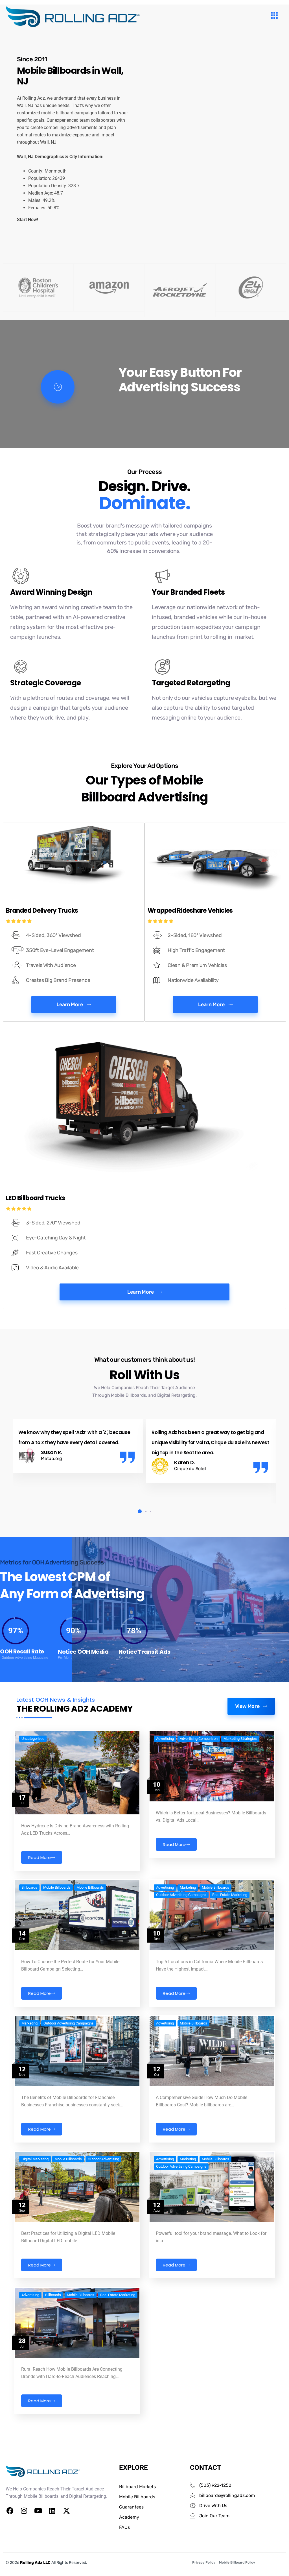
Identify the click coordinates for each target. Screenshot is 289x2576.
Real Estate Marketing (230, 1895)
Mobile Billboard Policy (237, 2562)
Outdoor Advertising (103, 2159)
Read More (40, 1857)
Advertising (165, 1739)
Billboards (29, 1888)
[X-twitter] (66, 2510)
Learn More (70, 1004)
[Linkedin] (52, 2510)
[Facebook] (10, 2510)
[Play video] (58, 387)
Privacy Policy (204, 2562)
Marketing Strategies (240, 1739)
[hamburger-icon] (274, 16)
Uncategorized (33, 1739)
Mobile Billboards (57, 1888)
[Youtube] (38, 2510)
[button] (138, 1512)
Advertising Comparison (199, 1739)
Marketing (188, 1888)
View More (247, 1706)
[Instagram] (24, 2510)
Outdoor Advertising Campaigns (181, 1895)
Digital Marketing (35, 2159)
